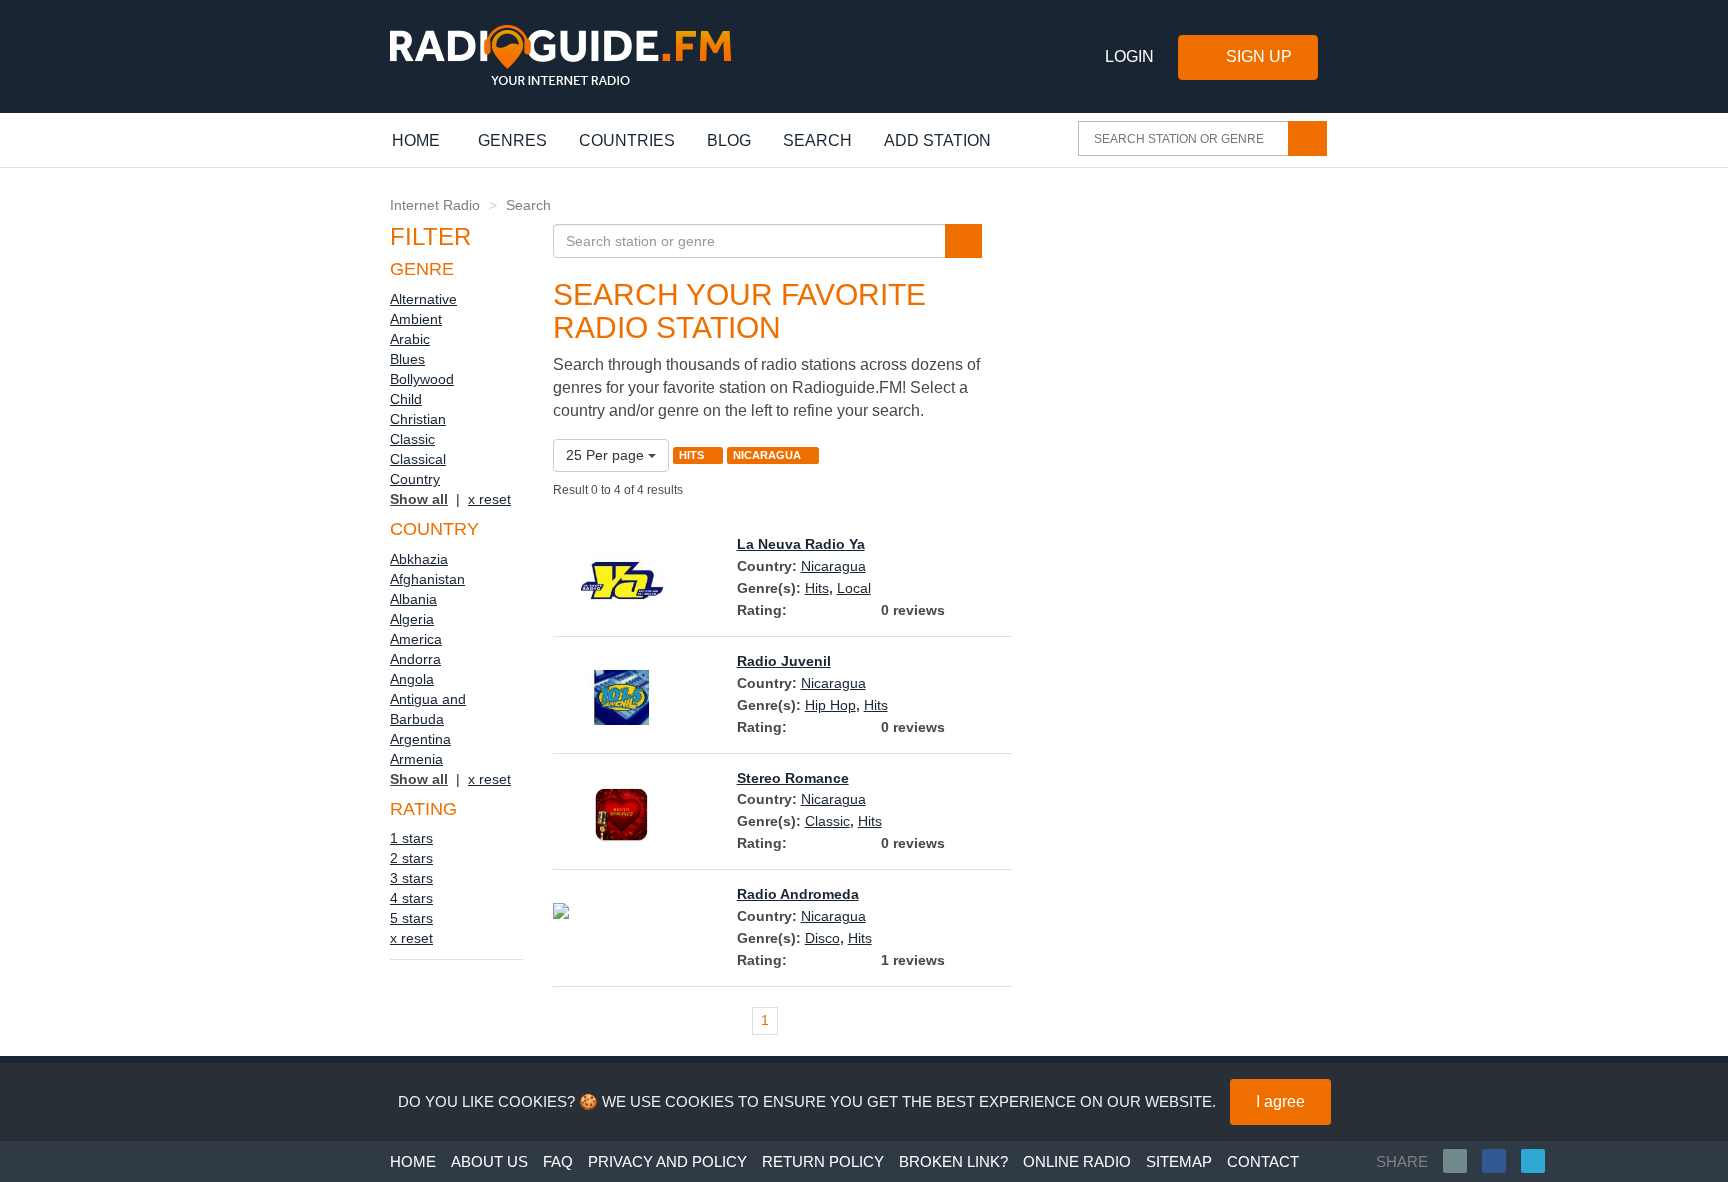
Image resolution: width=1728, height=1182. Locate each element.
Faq (558, 1161)
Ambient (416, 319)
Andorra (415, 659)
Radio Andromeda (798, 894)
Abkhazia (419, 559)
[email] (1462, 1161)
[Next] (994, 1021)
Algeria (412, 619)
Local (854, 588)
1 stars (411, 838)
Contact (1263, 1161)
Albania (413, 599)
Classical (418, 459)
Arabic (410, 339)
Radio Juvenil (784, 661)
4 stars (411, 898)
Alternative (423, 299)
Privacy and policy (667, 1161)
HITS (693, 455)
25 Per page (607, 455)
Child (406, 399)
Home (426, 140)
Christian (418, 419)
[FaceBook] (1501, 1161)
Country (415, 479)
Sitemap (1179, 1161)
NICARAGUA (768, 455)
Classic (412, 439)
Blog (729, 140)
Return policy (823, 1161)
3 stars (411, 878)
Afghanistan (427, 579)
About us (489, 1161)
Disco (822, 938)
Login (1129, 56)
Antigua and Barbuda (428, 709)
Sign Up (1259, 56)
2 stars (411, 858)
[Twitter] (1540, 1161)
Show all (419, 499)
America (416, 639)
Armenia (416, 759)
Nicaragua (833, 566)
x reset (489, 499)
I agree (1280, 1101)
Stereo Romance (793, 778)
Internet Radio (435, 205)
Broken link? (953, 1161)
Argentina (420, 739)
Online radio (1077, 1161)
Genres (512, 140)
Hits (817, 588)
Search (817, 140)
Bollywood (422, 379)
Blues (407, 359)
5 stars (411, 918)
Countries (627, 140)
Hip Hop (830, 705)
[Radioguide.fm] (560, 55)
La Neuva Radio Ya (801, 544)
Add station (937, 140)
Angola (412, 679)
